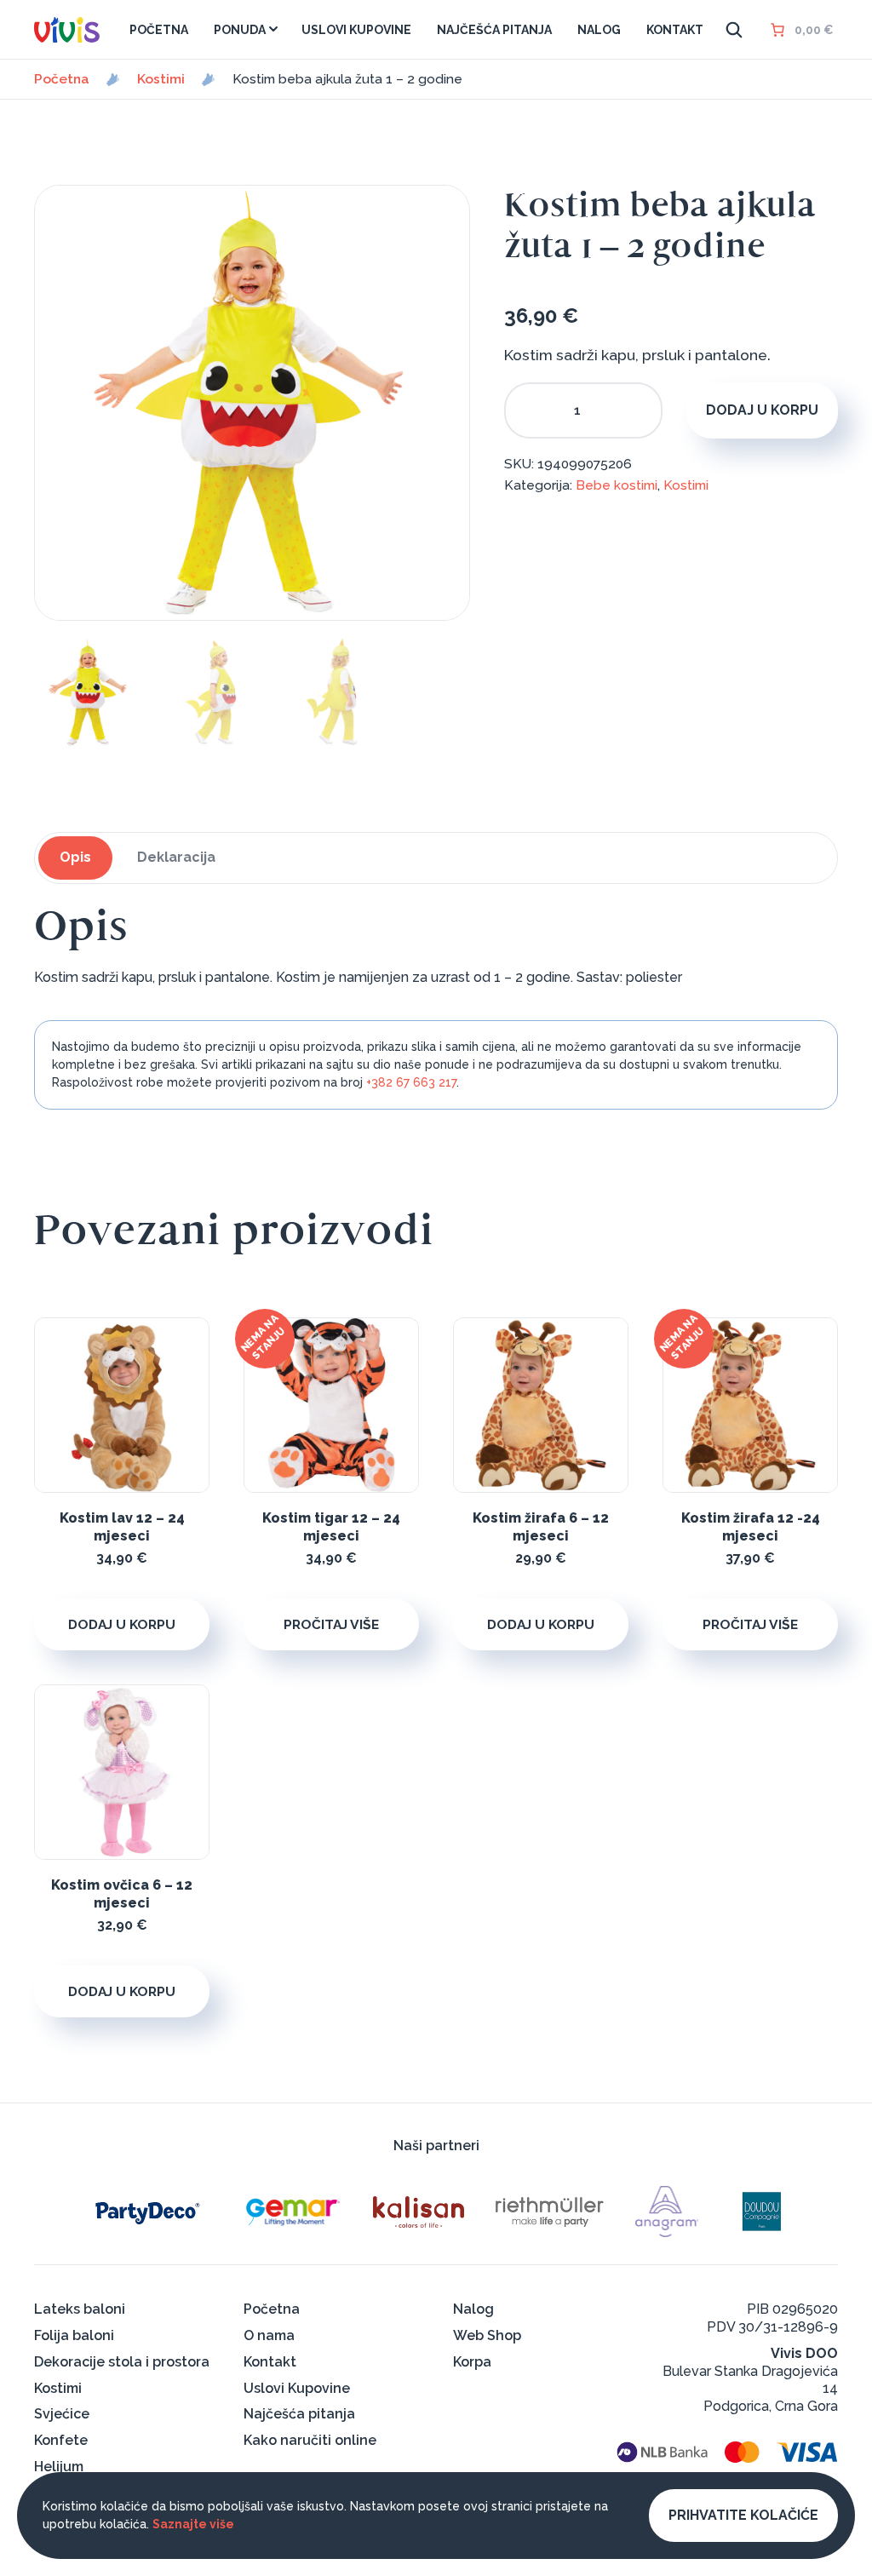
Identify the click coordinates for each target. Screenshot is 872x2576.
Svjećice (62, 2414)
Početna (62, 79)
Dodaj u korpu (762, 410)
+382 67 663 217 (411, 1082)
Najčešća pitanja (299, 2414)
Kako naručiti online (310, 2440)
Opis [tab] (75, 857)
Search (734, 30)
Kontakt (270, 2362)
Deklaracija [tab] (176, 857)
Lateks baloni (80, 2309)
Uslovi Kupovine (297, 2388)
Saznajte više (193, 2524)
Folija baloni (74, 2335)
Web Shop (487, 2335)
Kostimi (161, 79)
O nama (269, 2335)
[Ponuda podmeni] (273, 29)
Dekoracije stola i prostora (122, 2362)
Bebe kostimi (617, 485)
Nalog (473, 2309)
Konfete (61, 2440)
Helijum (59, 2467)
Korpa (472, 2362)
